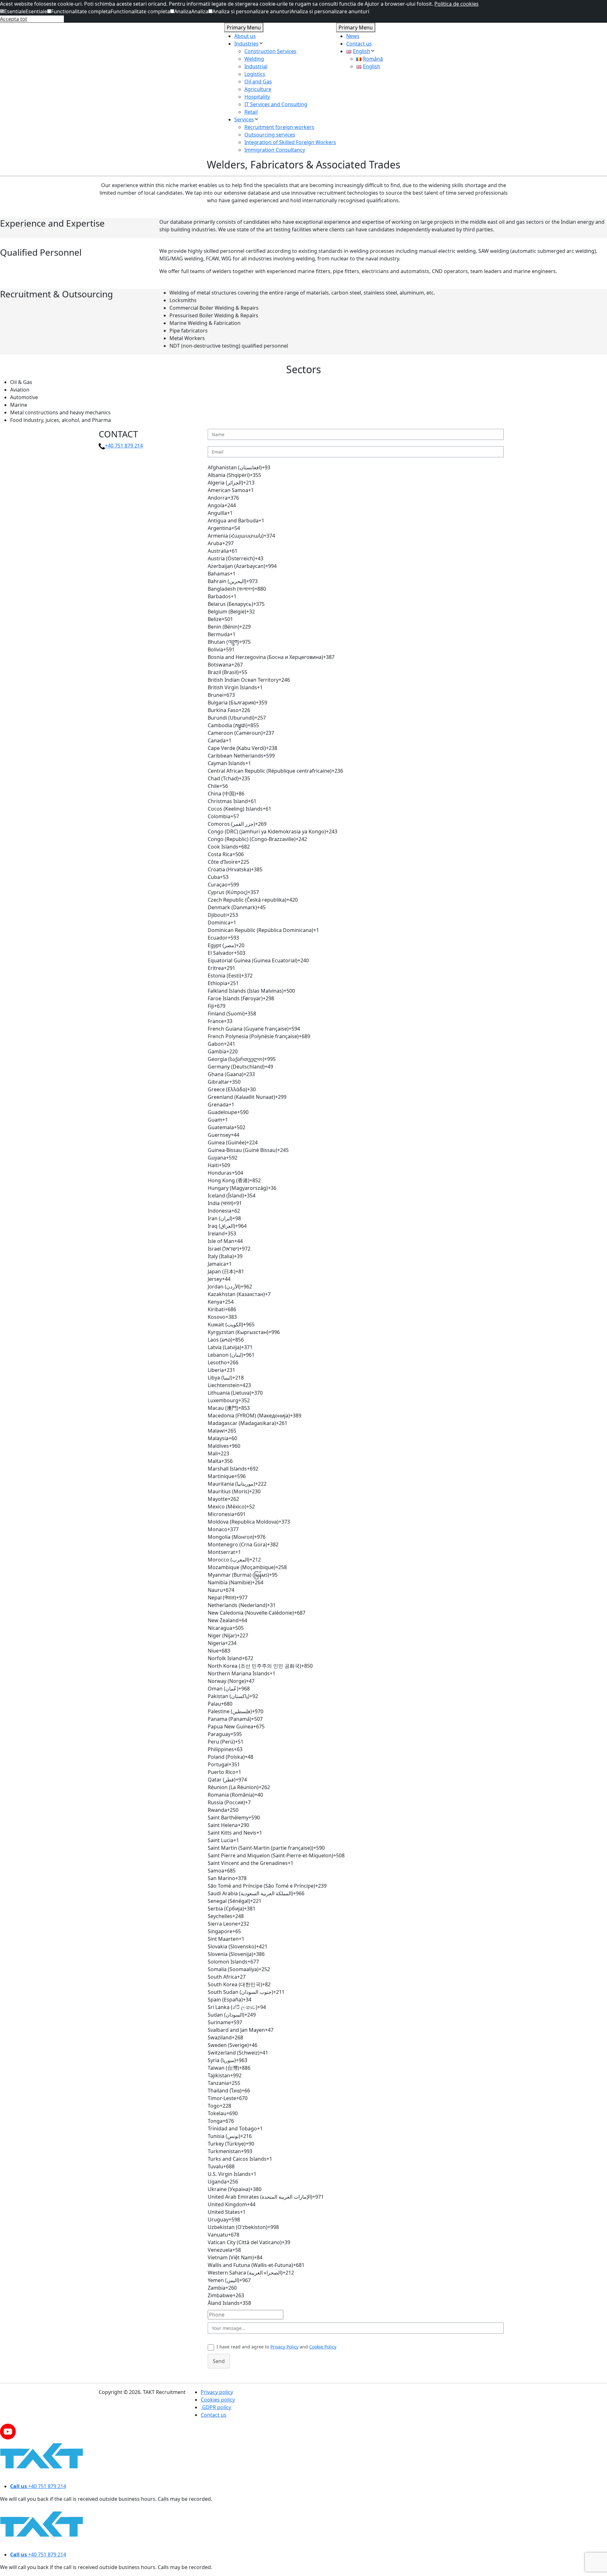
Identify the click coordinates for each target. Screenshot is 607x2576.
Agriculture (258, 89)
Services (244, 119)
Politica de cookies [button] (457, 4)
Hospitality (257, 97)
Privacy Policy (284, 2347)
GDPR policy (216, 2407)
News (353, 36)
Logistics (255, 74)
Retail (251, 112)
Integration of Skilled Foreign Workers (290, 142)
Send (219, 2361)
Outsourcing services (270, 135)
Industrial (256, 66)
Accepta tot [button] (14, 19)
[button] (13, 11)
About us (245, 36)
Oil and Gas (258, 82)
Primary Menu (244, 27)
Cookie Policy (323, 2347)
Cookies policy (218, 2400)
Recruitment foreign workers (279, 127)
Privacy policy (217, 2392)
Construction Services (270, 51)
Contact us (359, 44)
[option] (356, 467)
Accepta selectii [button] (46, 19)
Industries (246, 44)
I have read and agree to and (276, 2347)
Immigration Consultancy (275, 150)
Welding (254, 59)
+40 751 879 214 (124, 446)
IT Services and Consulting (276, 104)
